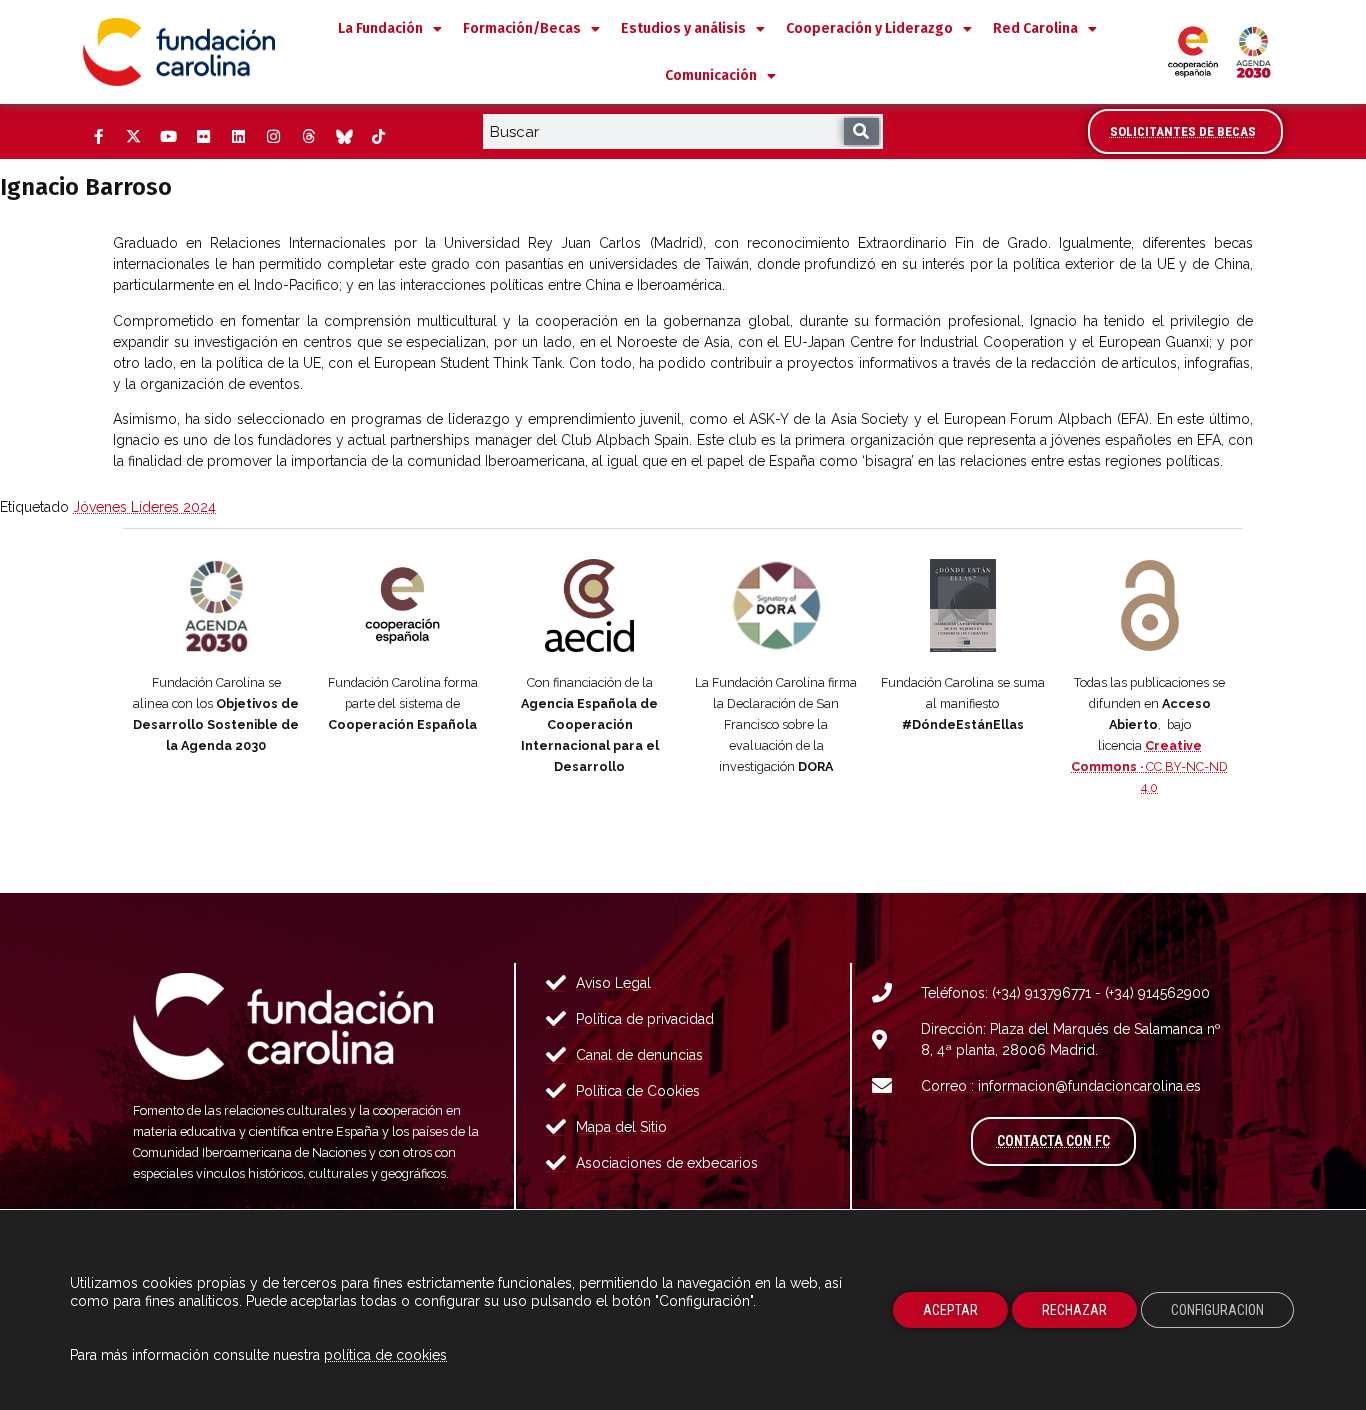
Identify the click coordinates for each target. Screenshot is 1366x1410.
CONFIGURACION (1217, 1310)
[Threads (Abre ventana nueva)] (308, 137)
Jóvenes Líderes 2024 (144, 507)
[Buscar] (861, 131)
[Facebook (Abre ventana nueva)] (98, 137)
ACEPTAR (950, 1310)
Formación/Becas (522, 28)
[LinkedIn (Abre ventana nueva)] (238, 137)
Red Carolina (1035, 28)
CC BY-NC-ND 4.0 (1149, 766)
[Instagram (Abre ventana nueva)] (273, 137)
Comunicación (711, 75)
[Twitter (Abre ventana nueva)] (133, 137)
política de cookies (385, 1355)
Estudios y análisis (683, 28)
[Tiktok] (378, 137)
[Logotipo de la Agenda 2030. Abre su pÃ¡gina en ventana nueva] (216, 606)
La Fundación (380, 28)
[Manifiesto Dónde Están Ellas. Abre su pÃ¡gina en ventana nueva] (963, 606)
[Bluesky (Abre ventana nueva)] (343, 137)
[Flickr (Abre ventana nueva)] (203, 137)
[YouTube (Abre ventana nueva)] (168, 137)
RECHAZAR (1074, 1310)
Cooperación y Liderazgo (869, 28)
